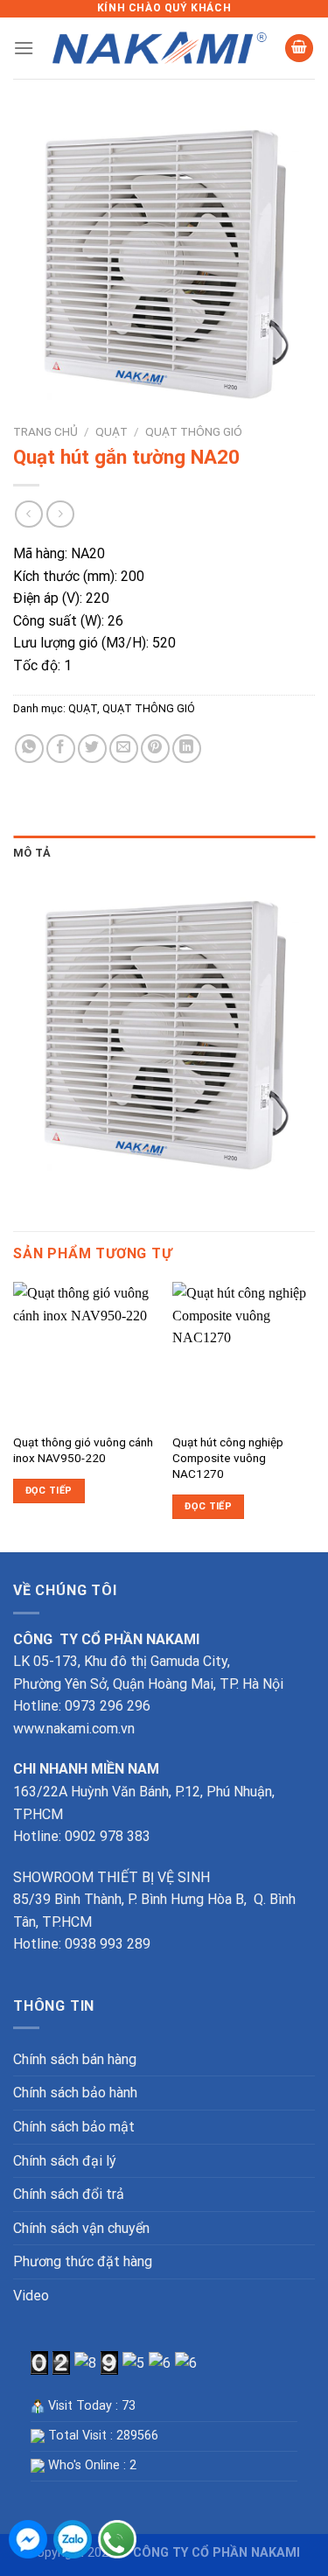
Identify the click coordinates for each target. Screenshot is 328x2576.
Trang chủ (45, 431)
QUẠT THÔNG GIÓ (194, 431)
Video (31, 2296)
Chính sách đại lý (65, 2161)
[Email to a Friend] (124, 749)
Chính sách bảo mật (74, 2127)
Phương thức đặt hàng (83, 2261)
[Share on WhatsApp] (29, 749)
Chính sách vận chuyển (81, 2228)
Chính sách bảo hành (75, 2093)
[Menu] (24, 48)
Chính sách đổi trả (69, 2194)
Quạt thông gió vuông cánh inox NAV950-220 (83, 1450)
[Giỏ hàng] (299, 49)
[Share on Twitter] (92, 749)
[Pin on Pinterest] (155, 749)
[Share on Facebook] (61, 749)
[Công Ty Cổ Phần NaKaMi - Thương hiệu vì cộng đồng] (159, 48)
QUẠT (112, 431)
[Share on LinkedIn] (187, 749)
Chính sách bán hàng (75, 2059)
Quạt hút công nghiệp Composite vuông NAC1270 (228, 1457)
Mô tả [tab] (32, 853)
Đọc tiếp (49, 1491)
